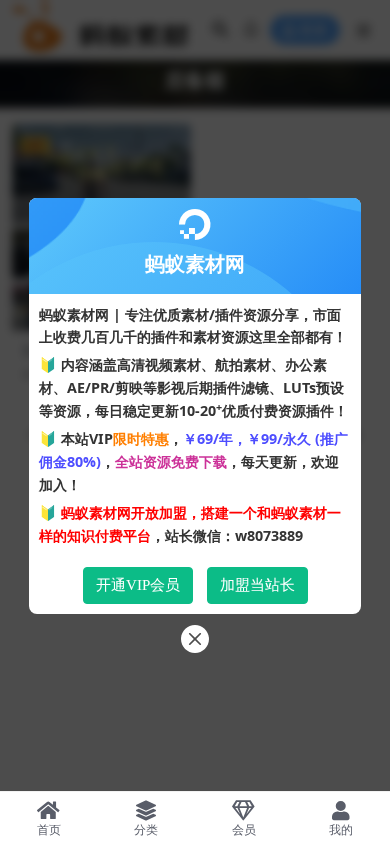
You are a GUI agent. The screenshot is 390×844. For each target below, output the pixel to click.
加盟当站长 (257, 585)
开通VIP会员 (138, 585)
